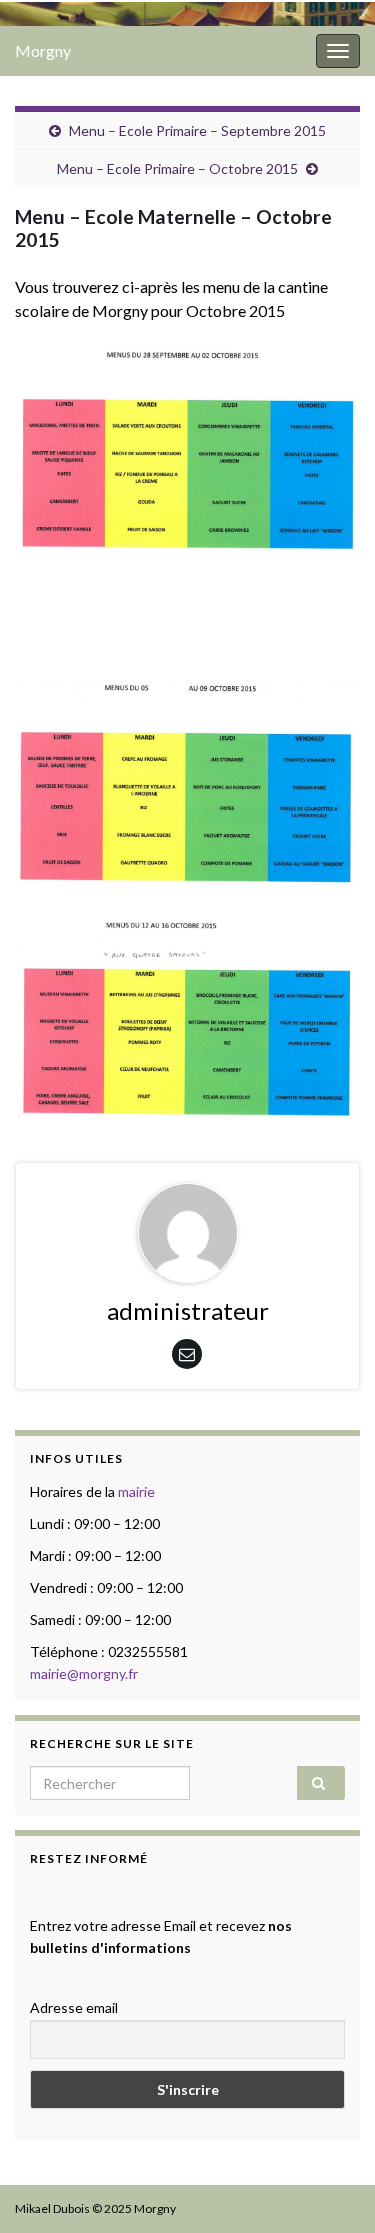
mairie (136, 1491)
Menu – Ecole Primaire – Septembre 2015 (197, 130)
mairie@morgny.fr (84, 1673)
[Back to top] (330, 2188)
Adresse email (74, 2007)
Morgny (43, 50)
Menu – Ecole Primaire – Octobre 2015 (177, 168)
